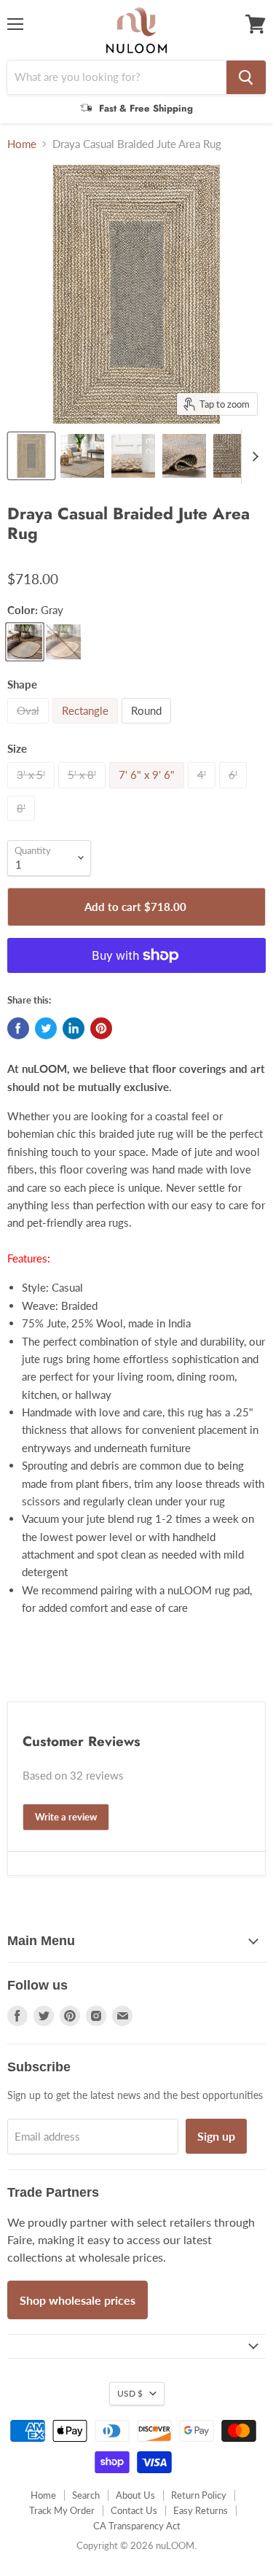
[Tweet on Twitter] (46, 1028)
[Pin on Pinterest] (101, 1028)
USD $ (130, 2393)
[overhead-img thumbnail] (31, 456)
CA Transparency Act (137, 2526)
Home (22, 144)
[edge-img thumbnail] (235, 456)
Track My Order (62, 2510)
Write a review (66, 1817)
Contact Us (134, 2510)
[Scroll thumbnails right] (253, 457)
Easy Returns (201, 2510)
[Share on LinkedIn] (74, 1028)
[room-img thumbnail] (82, 456)
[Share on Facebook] (18, 1028)
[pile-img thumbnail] (133, 456)
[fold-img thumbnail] (184, 456)
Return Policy (199, 2495)
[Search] (246, 77)
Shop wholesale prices (78, 2300)
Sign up (216, 2136)
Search (86, 2495)
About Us (135, 2495)
